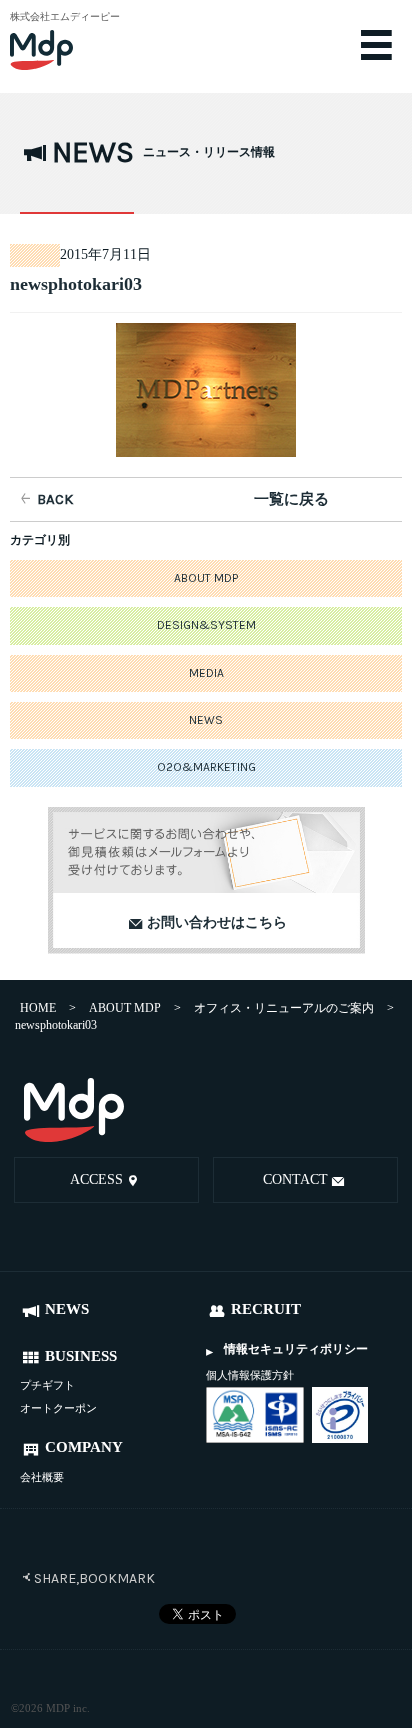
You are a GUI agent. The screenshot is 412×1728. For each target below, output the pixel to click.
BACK (55, 499)
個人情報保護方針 (250, 1375)
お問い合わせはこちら (217, 922)
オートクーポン (58, 1408)
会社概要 (42, 1477)
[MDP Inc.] (74, 1109)
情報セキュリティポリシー (296, 1349)
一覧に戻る (291, 499)
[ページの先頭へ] (378, 1112)
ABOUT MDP (206, 578)
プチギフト (47, 1385)
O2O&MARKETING (206, 767)
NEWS (206, 720)
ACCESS (96, 1179)
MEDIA (206, 673)
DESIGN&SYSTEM (206, 625)
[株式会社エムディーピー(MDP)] (75, 40)
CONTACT (295, 1179)
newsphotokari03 (76, 284)
